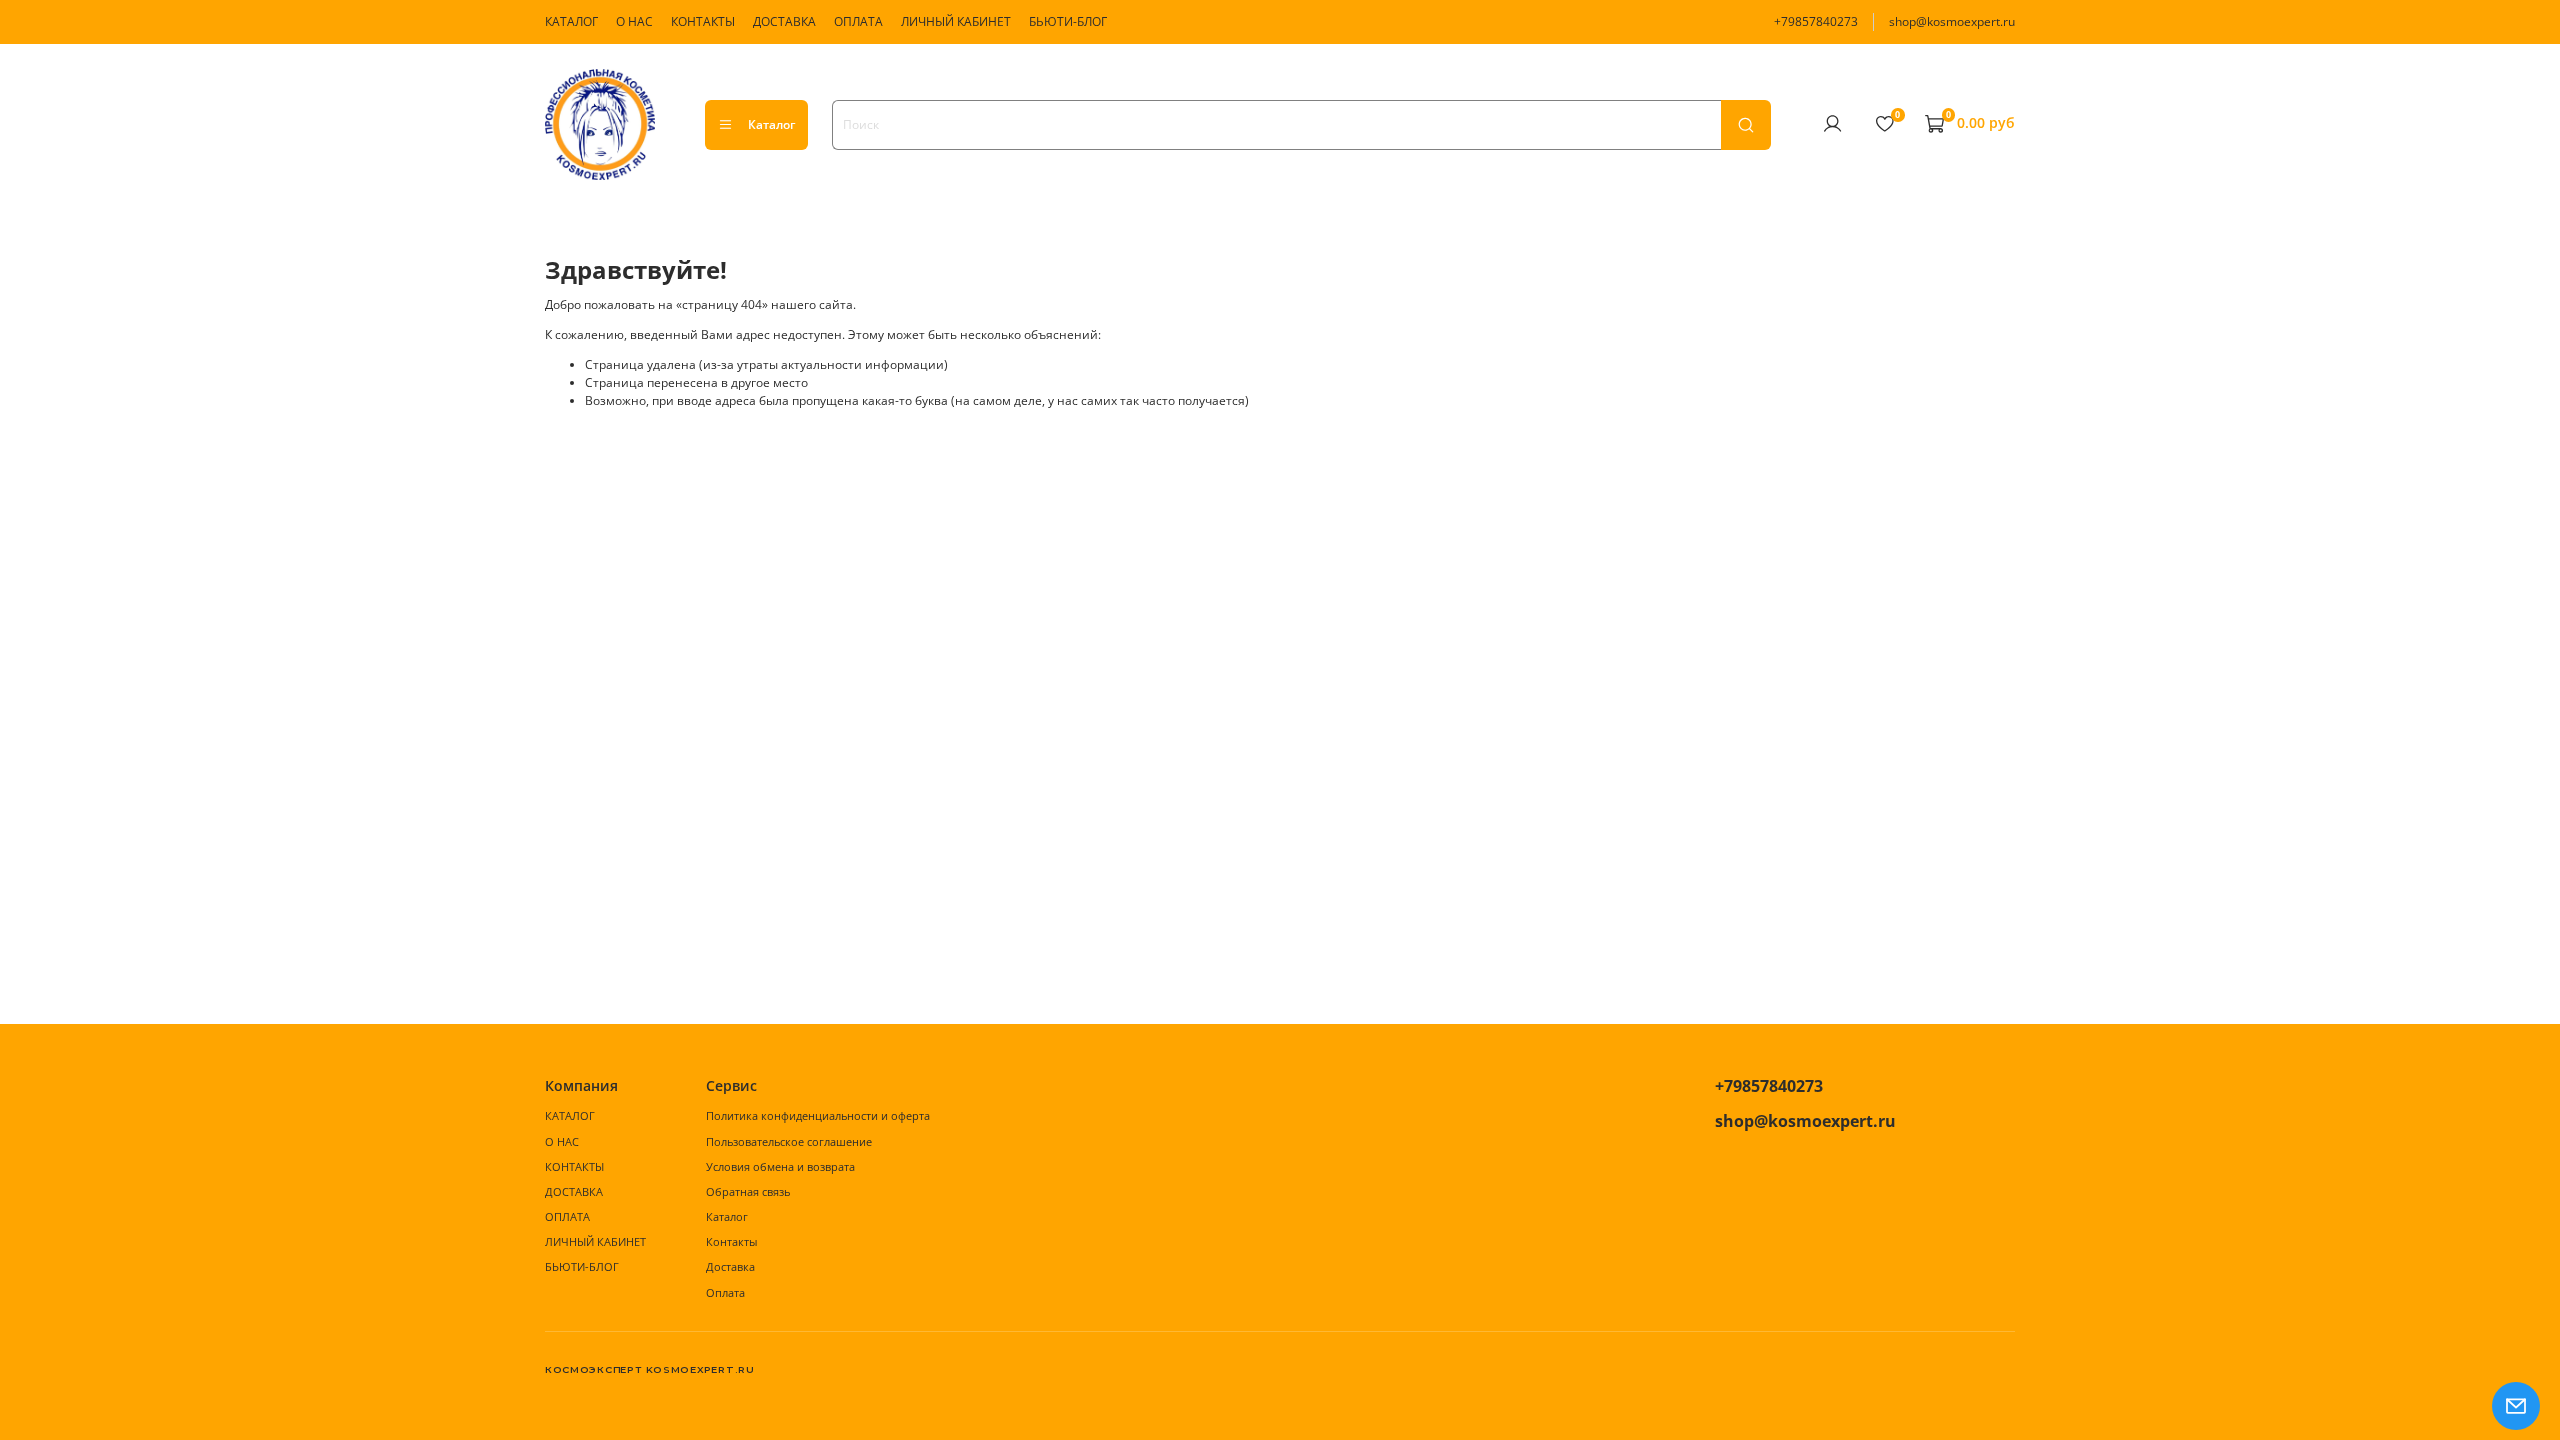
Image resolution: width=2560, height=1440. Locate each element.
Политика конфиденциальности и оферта (818, 1115)
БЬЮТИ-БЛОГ (1068, 21)
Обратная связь (748, 1191)
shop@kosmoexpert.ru (1952, 21)
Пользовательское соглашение (789, 1141)
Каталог (771, 124)
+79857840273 (1816, 21)
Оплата (725, 1292)
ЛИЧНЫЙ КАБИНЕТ (956, 21)
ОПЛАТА (858, 21)
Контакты (731, 1241)
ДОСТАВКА (784, 21)
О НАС (634, 21)
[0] (1884, 124)
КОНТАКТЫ (703, 21)
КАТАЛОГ (571, 21)
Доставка (730, 1266)
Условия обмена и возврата (780, 1166)
